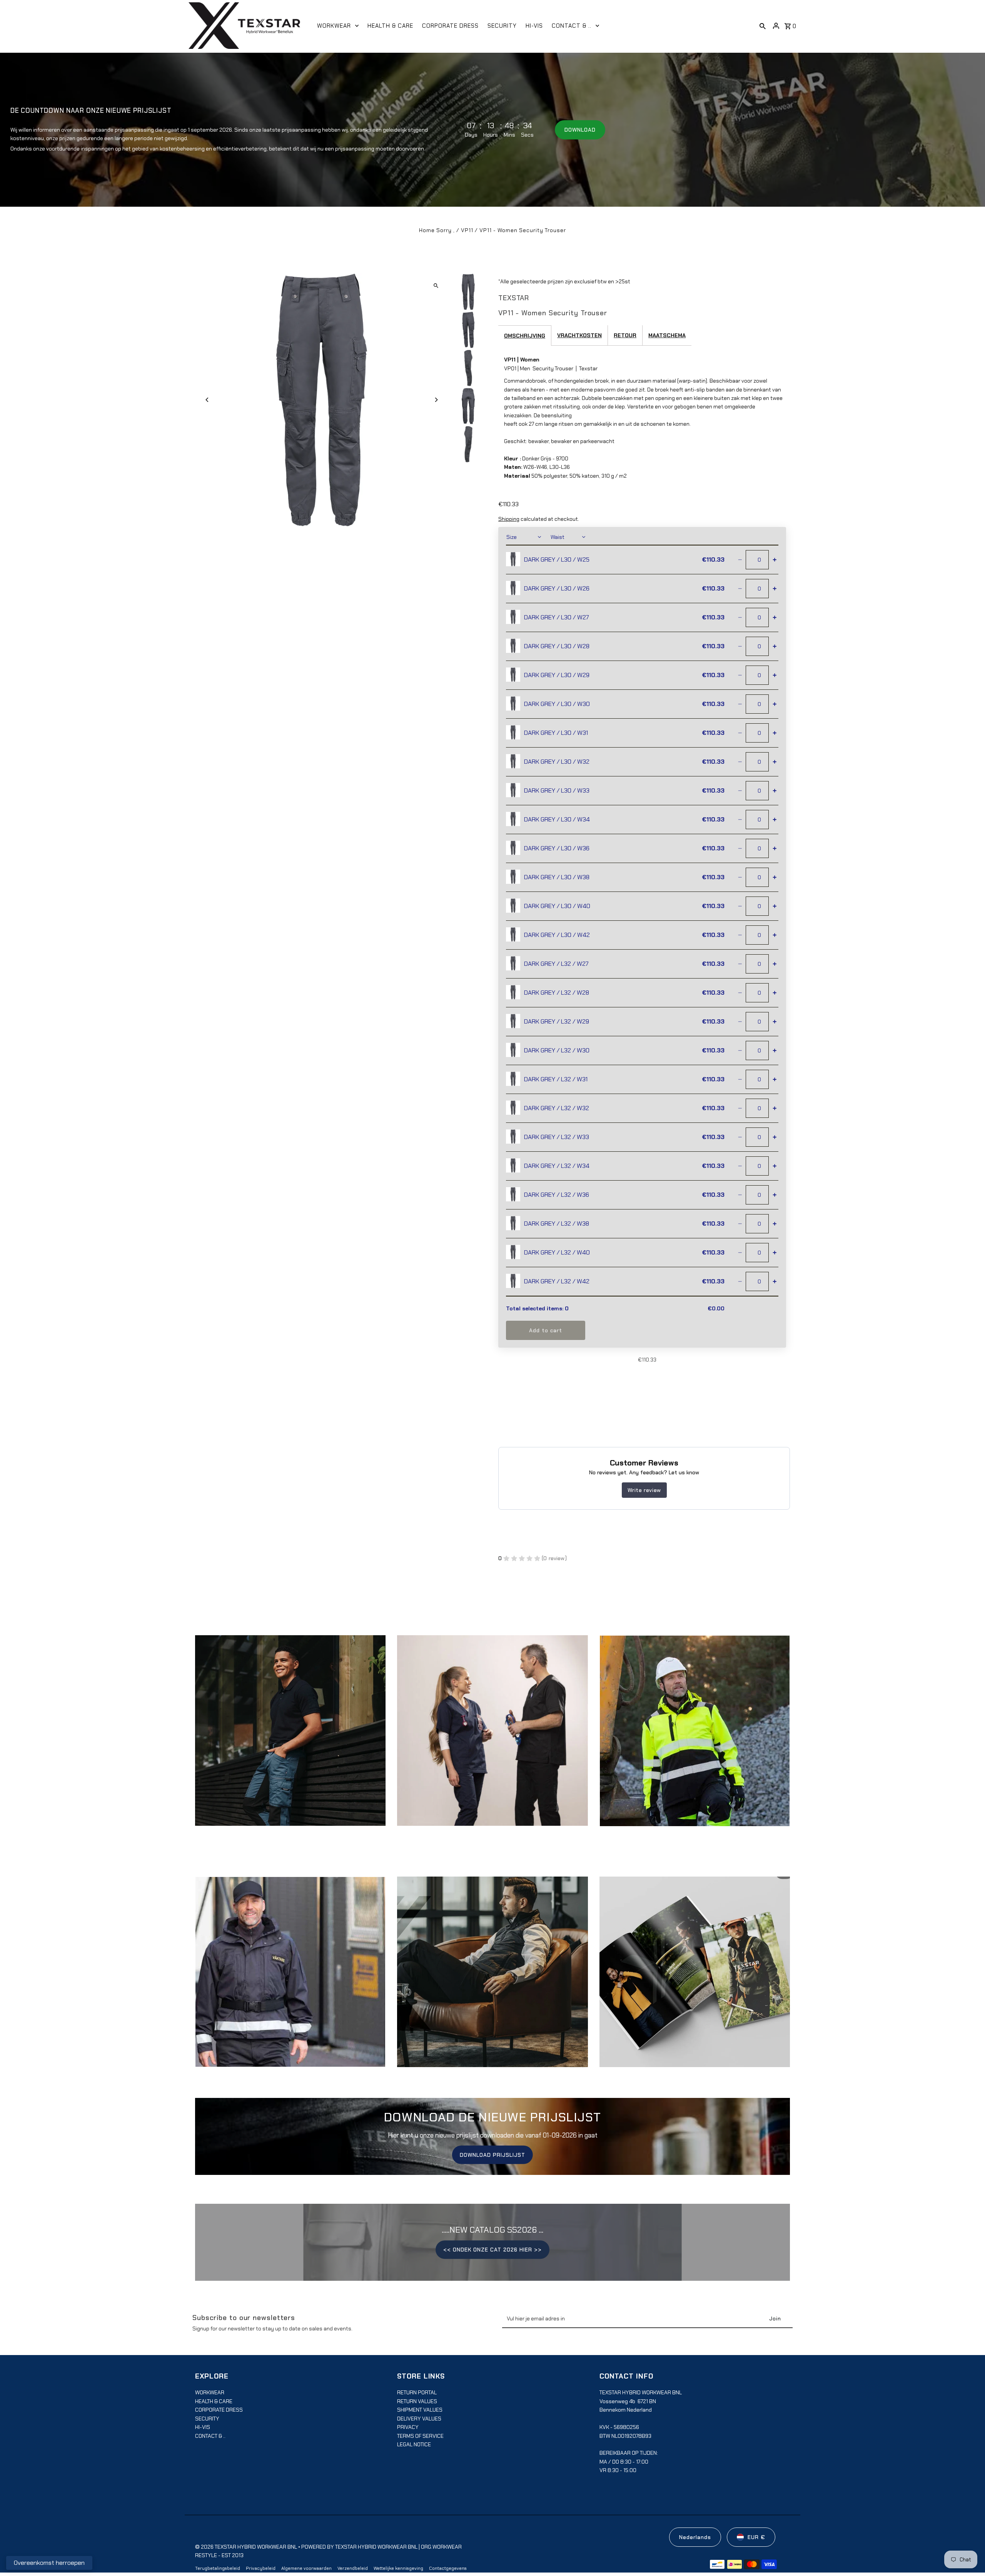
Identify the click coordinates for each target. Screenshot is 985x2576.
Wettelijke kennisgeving (398, 2568)
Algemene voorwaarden (306, 2568)
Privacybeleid (261, 2568)
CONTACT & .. (210, 2436)
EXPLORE (290, 1738)
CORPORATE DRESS (219, 2410)
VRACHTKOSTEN (579, 335)
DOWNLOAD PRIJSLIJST (492, 2155)
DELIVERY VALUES (419, 2419)
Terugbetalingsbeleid (218, 2568)
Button (493, 1979)
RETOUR (625, 335)
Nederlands (695, 2537)
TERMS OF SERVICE (420, 2436)
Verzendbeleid (353, 2568)
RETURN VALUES (417, 2401)
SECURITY (207, 2419)
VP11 (467, 230)
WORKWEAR (210, 2392)
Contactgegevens (448, 2568)
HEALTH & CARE (214, 2401)
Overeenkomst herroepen (49, 2563)
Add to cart (546, 1330)
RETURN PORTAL (417, 2392)
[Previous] (208, 400)
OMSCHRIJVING (525, 336)
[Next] (436, 400)
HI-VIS (203, 2427)
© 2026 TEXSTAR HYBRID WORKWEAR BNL (247, 2547)
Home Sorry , (438, 230)
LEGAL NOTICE (414, 2444)
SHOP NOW (492, 1738)
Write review (644, 1490)
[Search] (763, 26)
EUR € (756, 2537)
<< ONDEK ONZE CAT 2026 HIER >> (492, 2250)
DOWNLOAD (580, 130)
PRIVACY (408, 2427)
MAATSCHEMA (667, 335)
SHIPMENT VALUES (420, 2410)
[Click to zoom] (436, 286)
